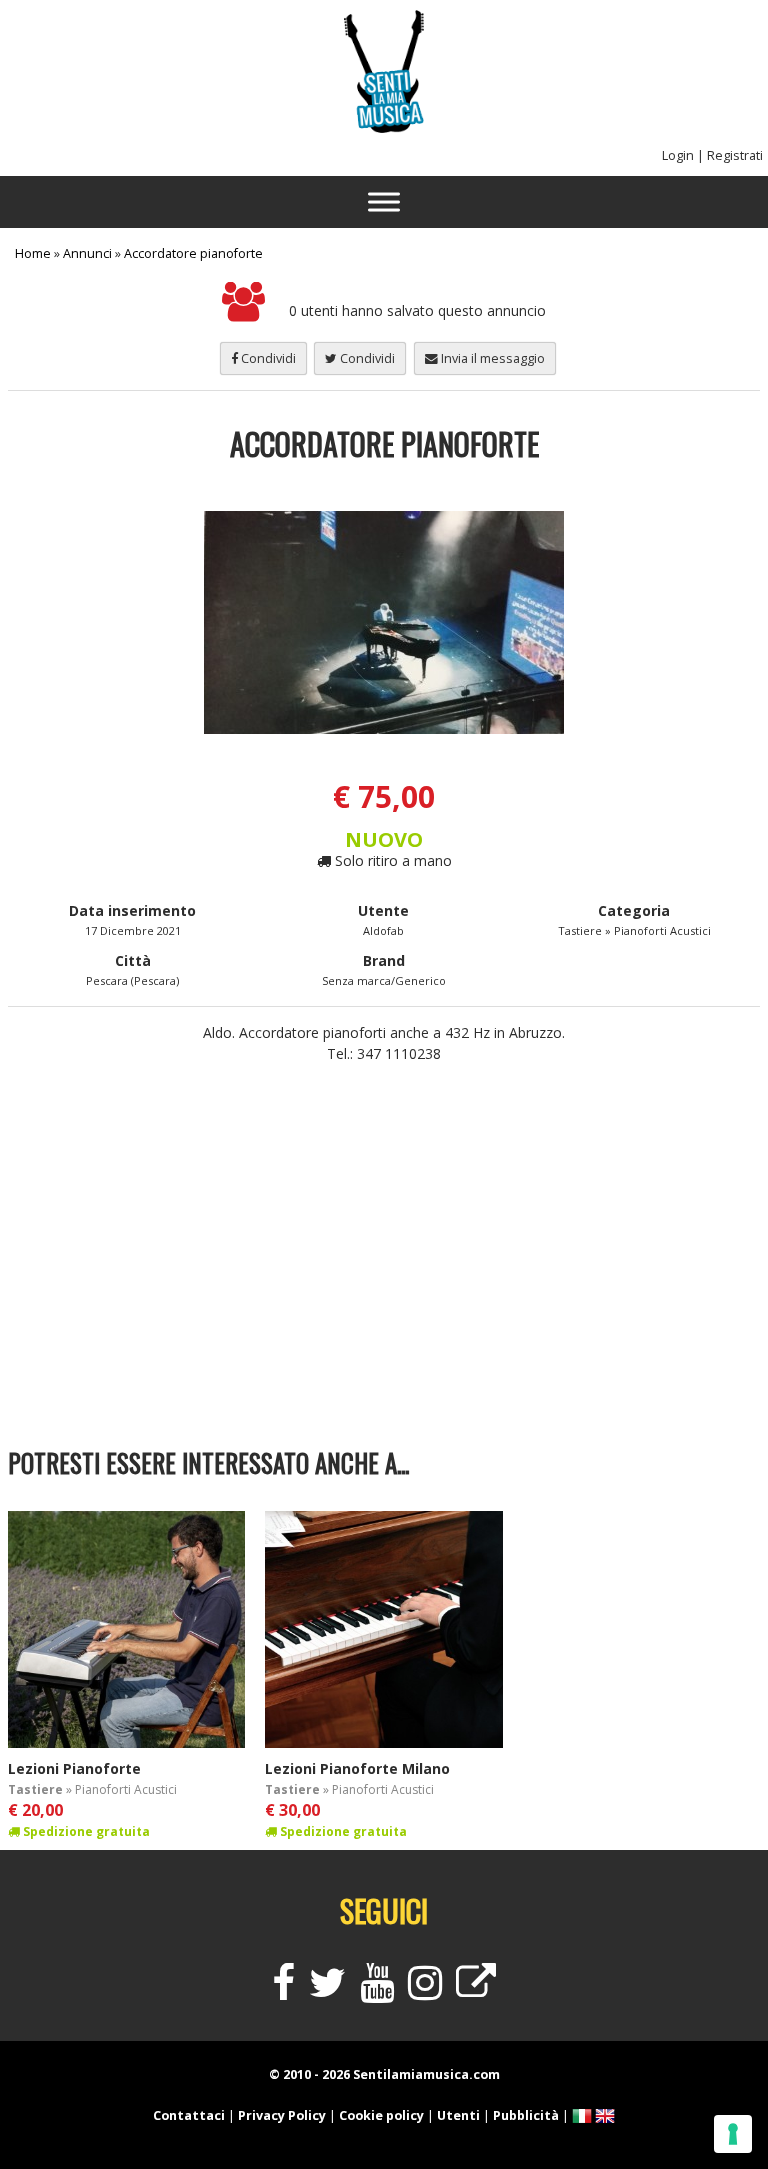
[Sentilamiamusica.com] (384, 127)
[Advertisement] (384, 1274)
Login (678, 155)
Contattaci (189, 2115)
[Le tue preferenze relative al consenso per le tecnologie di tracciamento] (733, 2134)
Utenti (458, 2115)
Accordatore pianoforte (193, 253)
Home (33, 253)
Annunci (87, 253)
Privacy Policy (282, 2115)
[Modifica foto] (384, 622)
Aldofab (383, 930)
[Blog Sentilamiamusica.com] (476, 1991)
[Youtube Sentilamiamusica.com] (377, 1991)
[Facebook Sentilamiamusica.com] (283, 1991)
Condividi (267, 358)
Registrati (735, 155)
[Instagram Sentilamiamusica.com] (425, 1991)
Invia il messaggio (491, 358)
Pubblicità (526, 2115)
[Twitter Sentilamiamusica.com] (327, 1991)
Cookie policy (381, 2115)
